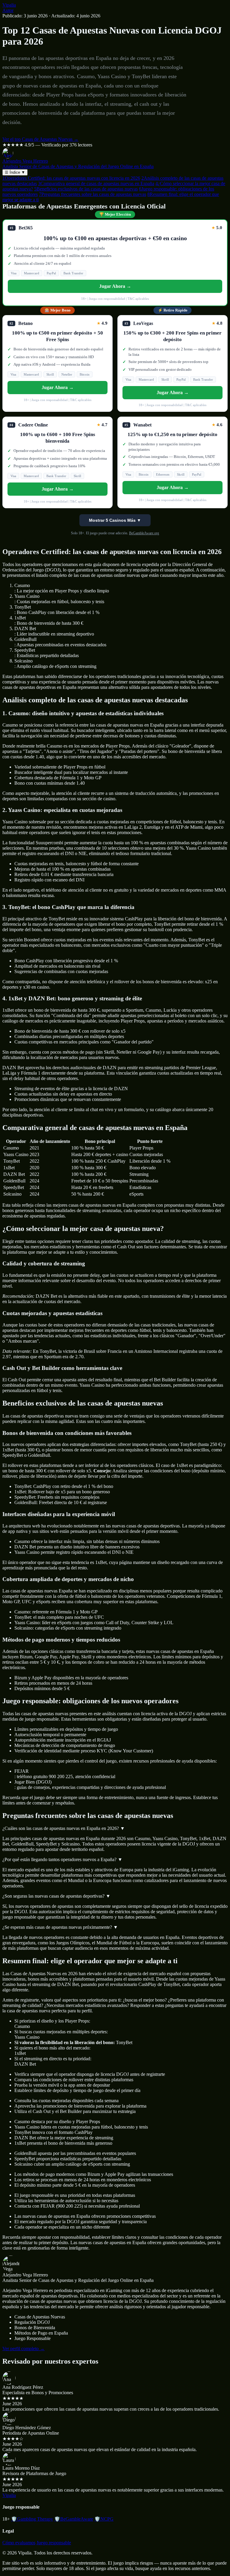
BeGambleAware (74, 2519)
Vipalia (9, 5)
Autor (8, 10)
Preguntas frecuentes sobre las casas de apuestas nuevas (93, 194)
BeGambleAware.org (144, 533)
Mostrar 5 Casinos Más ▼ (115, 520)
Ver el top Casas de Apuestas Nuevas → (40, 139)
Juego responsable (54, 2543)
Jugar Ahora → (115, 286)
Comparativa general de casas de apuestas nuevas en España (96, 183)
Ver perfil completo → (24, 2349)
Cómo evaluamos (19, 2543)
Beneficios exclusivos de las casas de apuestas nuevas (86, 189)
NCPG (104, 2519)
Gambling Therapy (32, 2519)
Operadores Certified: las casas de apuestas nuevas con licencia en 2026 (71, 178)
